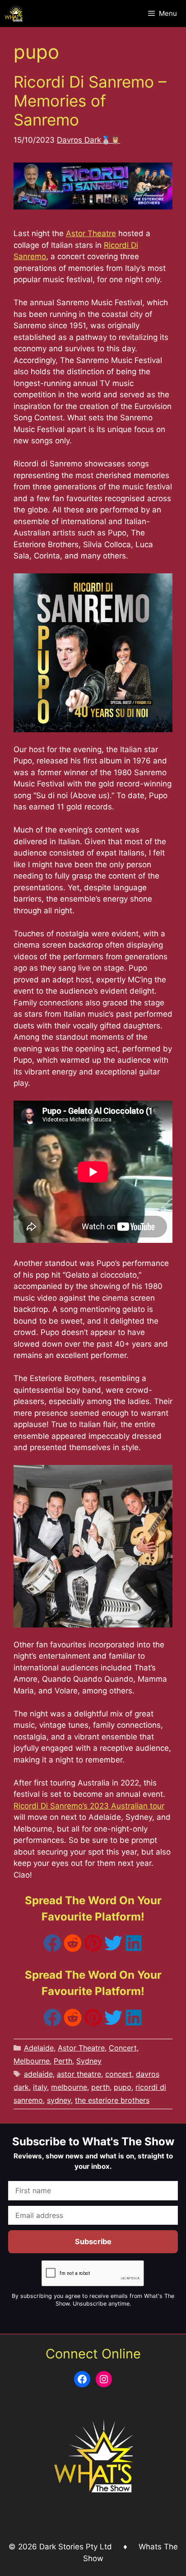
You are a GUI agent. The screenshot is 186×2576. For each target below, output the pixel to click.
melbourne (69, 2087)
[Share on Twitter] (113, 1949)
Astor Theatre (91, 233)
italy (40, 2087)
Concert (123, 2048)
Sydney (89, 2061)
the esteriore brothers (112, 2100)
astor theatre (79, 2074)
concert (119, 2074)
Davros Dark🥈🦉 (88, 140)
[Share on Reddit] (73, 1949)
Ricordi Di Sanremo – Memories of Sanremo (90, 101)
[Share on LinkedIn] (134, 1949)
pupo (123, 2087)
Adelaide (39, 2048)
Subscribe (93, 2241)
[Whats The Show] (14, 14)
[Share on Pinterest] (93, 1949)
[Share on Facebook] (52, 1949)
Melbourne (32, 2061)
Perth (63, 2061)
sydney (59, 2100)
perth (100, 2087)
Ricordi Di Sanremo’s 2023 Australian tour (89, 1806)
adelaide (38, 2074)
